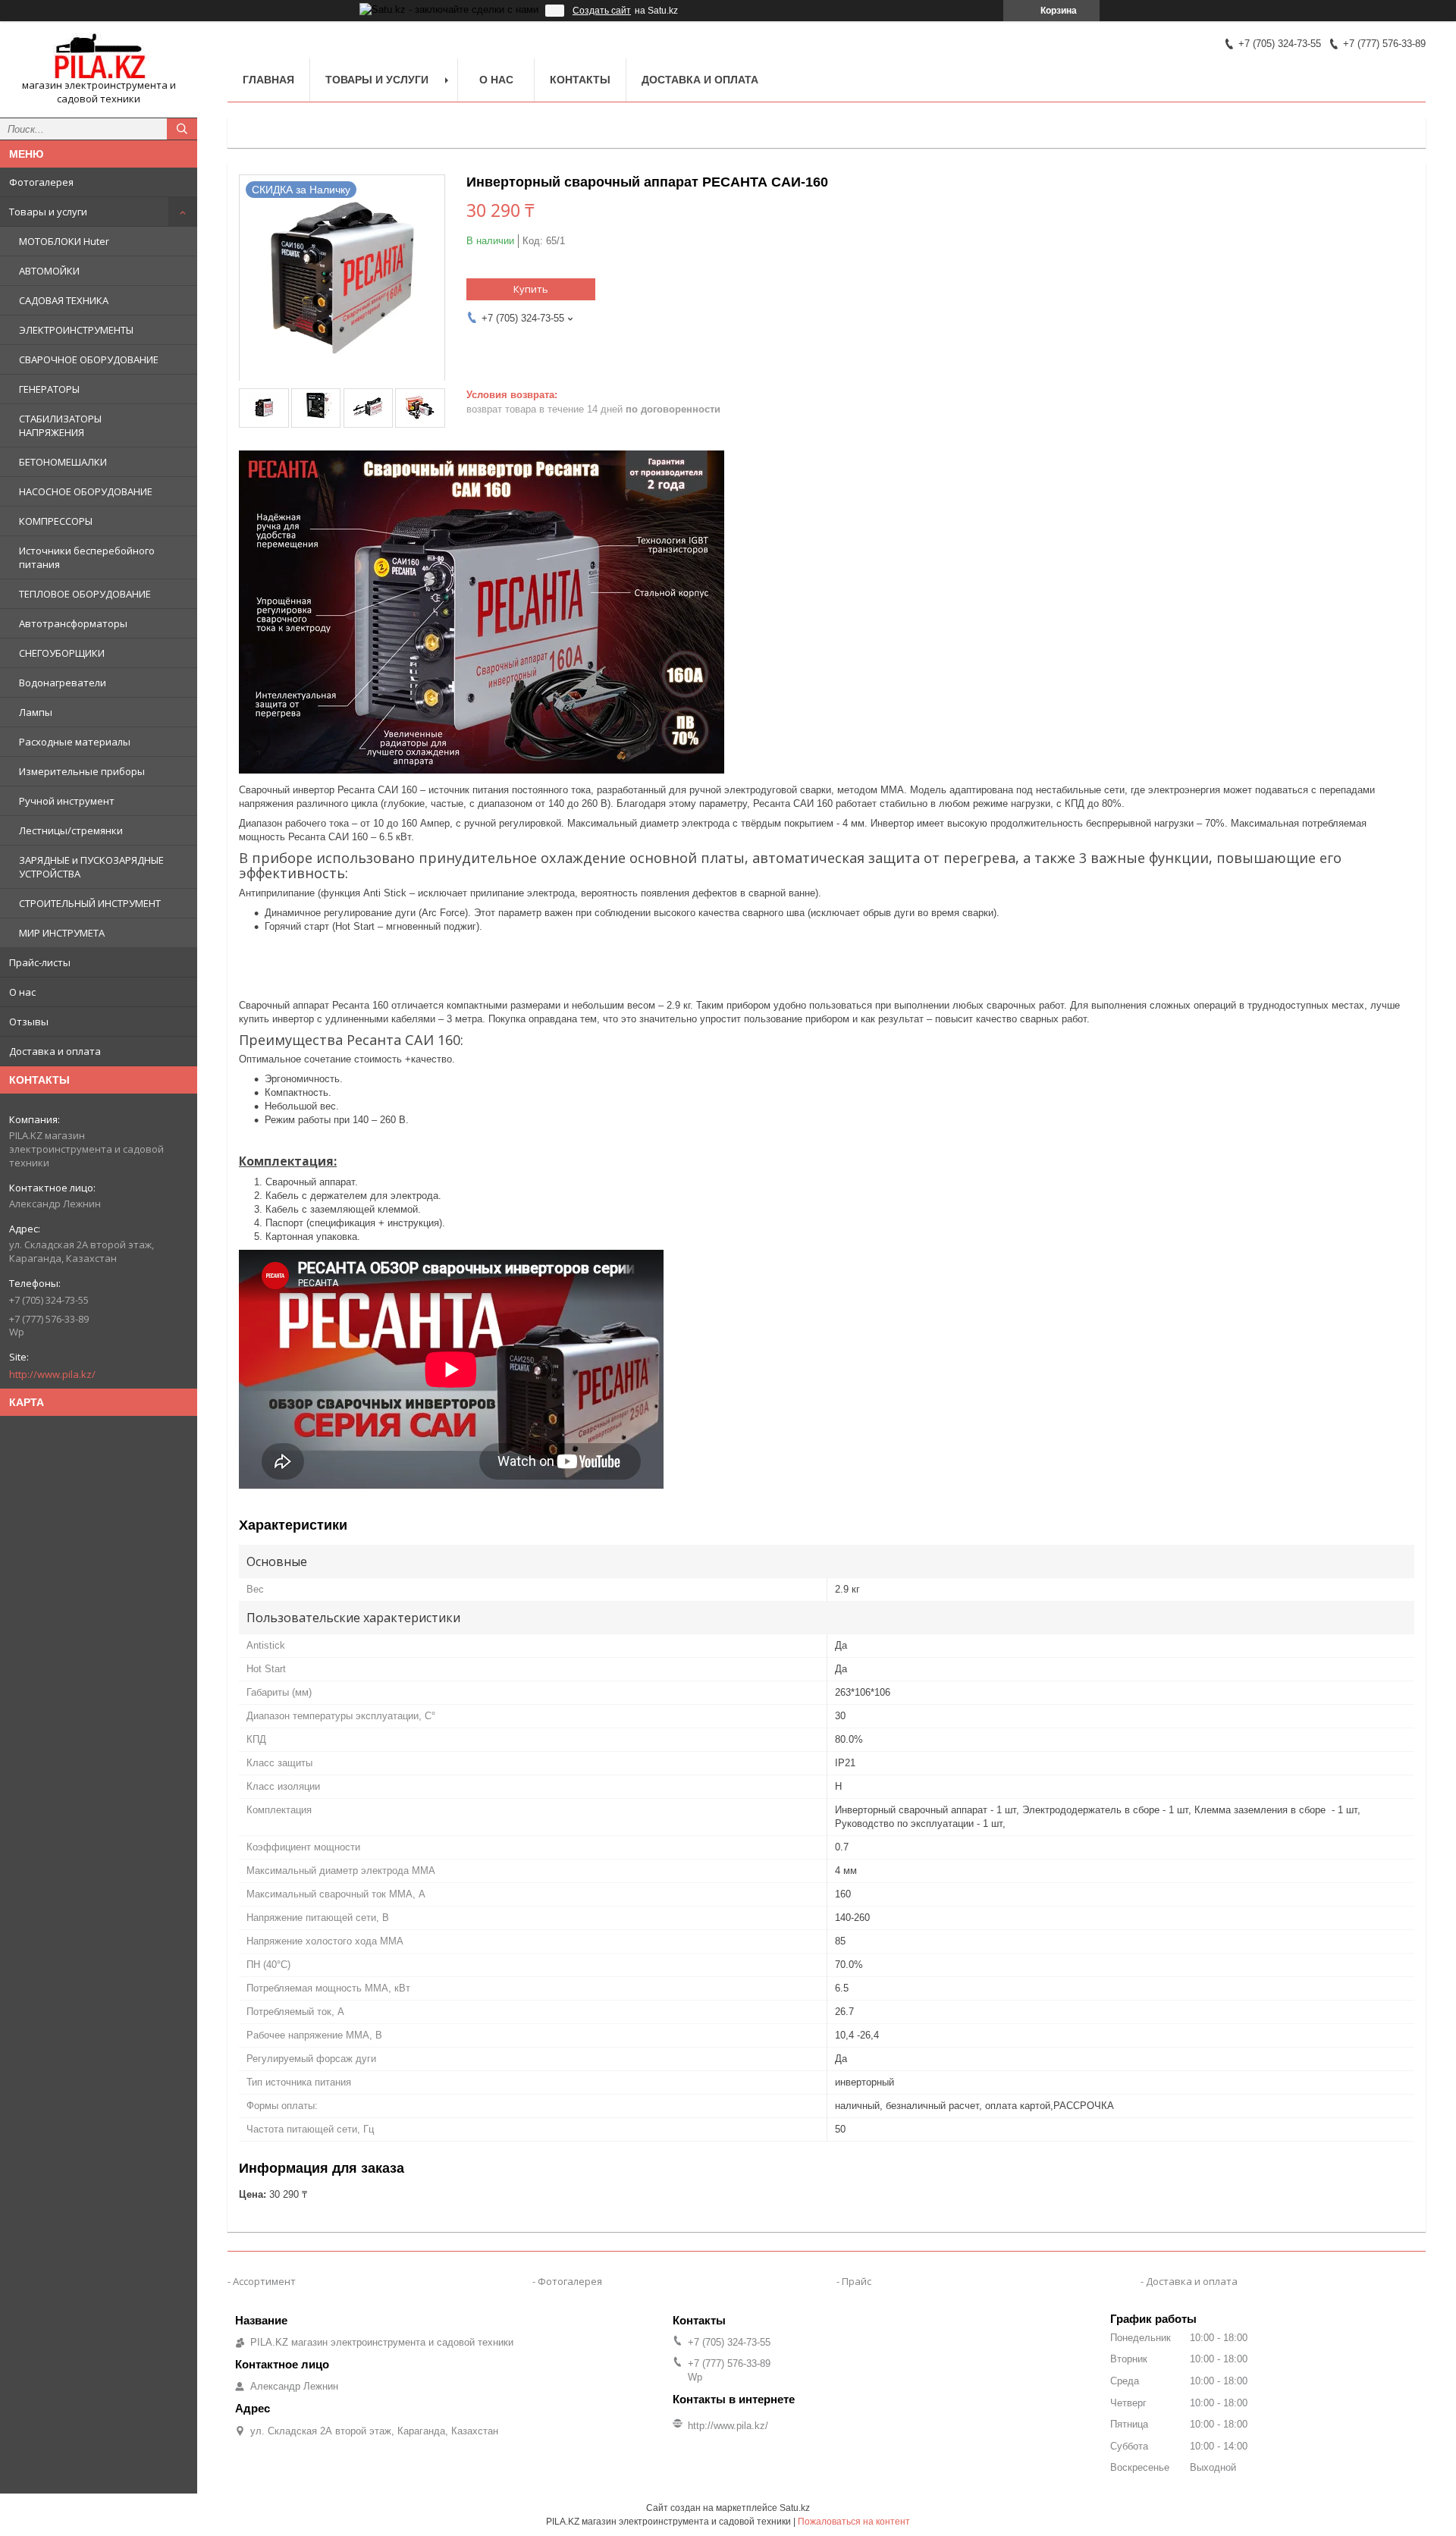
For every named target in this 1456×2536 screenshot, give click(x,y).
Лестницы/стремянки (71, 830)
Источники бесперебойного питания (87, 557)
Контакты (580, 80)
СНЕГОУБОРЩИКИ (62, 653)
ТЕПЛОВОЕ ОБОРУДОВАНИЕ (85, 594)
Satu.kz (795, 2508)
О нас (22, 992)
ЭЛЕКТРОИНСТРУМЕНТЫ (76, 330)
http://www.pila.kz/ (52, 1374)
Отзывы (29, 1022)
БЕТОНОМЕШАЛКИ (63, 462)
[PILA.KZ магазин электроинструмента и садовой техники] (99, 56)
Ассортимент (264, 2281)
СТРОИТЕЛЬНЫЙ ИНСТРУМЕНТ (90, 903)
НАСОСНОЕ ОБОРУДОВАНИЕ (86, 491)
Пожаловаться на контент (854, 2522)
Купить (531, 289)
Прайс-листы (40, 962)
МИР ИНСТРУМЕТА (62, 933)
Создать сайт (602, 11)
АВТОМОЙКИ (49, 271)
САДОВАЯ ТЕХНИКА (64, 300)
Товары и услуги (48, 212)
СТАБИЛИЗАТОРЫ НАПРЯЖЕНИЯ (60, 425)
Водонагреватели (63, 683)
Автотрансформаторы (73, 623)
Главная (268, 80)
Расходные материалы (75, 742)
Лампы (36, 712)
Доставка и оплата (55, 1051)
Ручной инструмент (67, 801)
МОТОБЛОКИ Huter (64, 241)
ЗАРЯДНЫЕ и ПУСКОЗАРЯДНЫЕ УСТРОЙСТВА (91, 867)
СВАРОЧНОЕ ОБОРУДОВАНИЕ (89, 359)
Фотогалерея (41, 182)
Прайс (857, 2281)
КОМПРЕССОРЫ (56, 521)
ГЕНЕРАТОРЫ (49, 389)
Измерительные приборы (82, 771)
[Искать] (182, 129)
